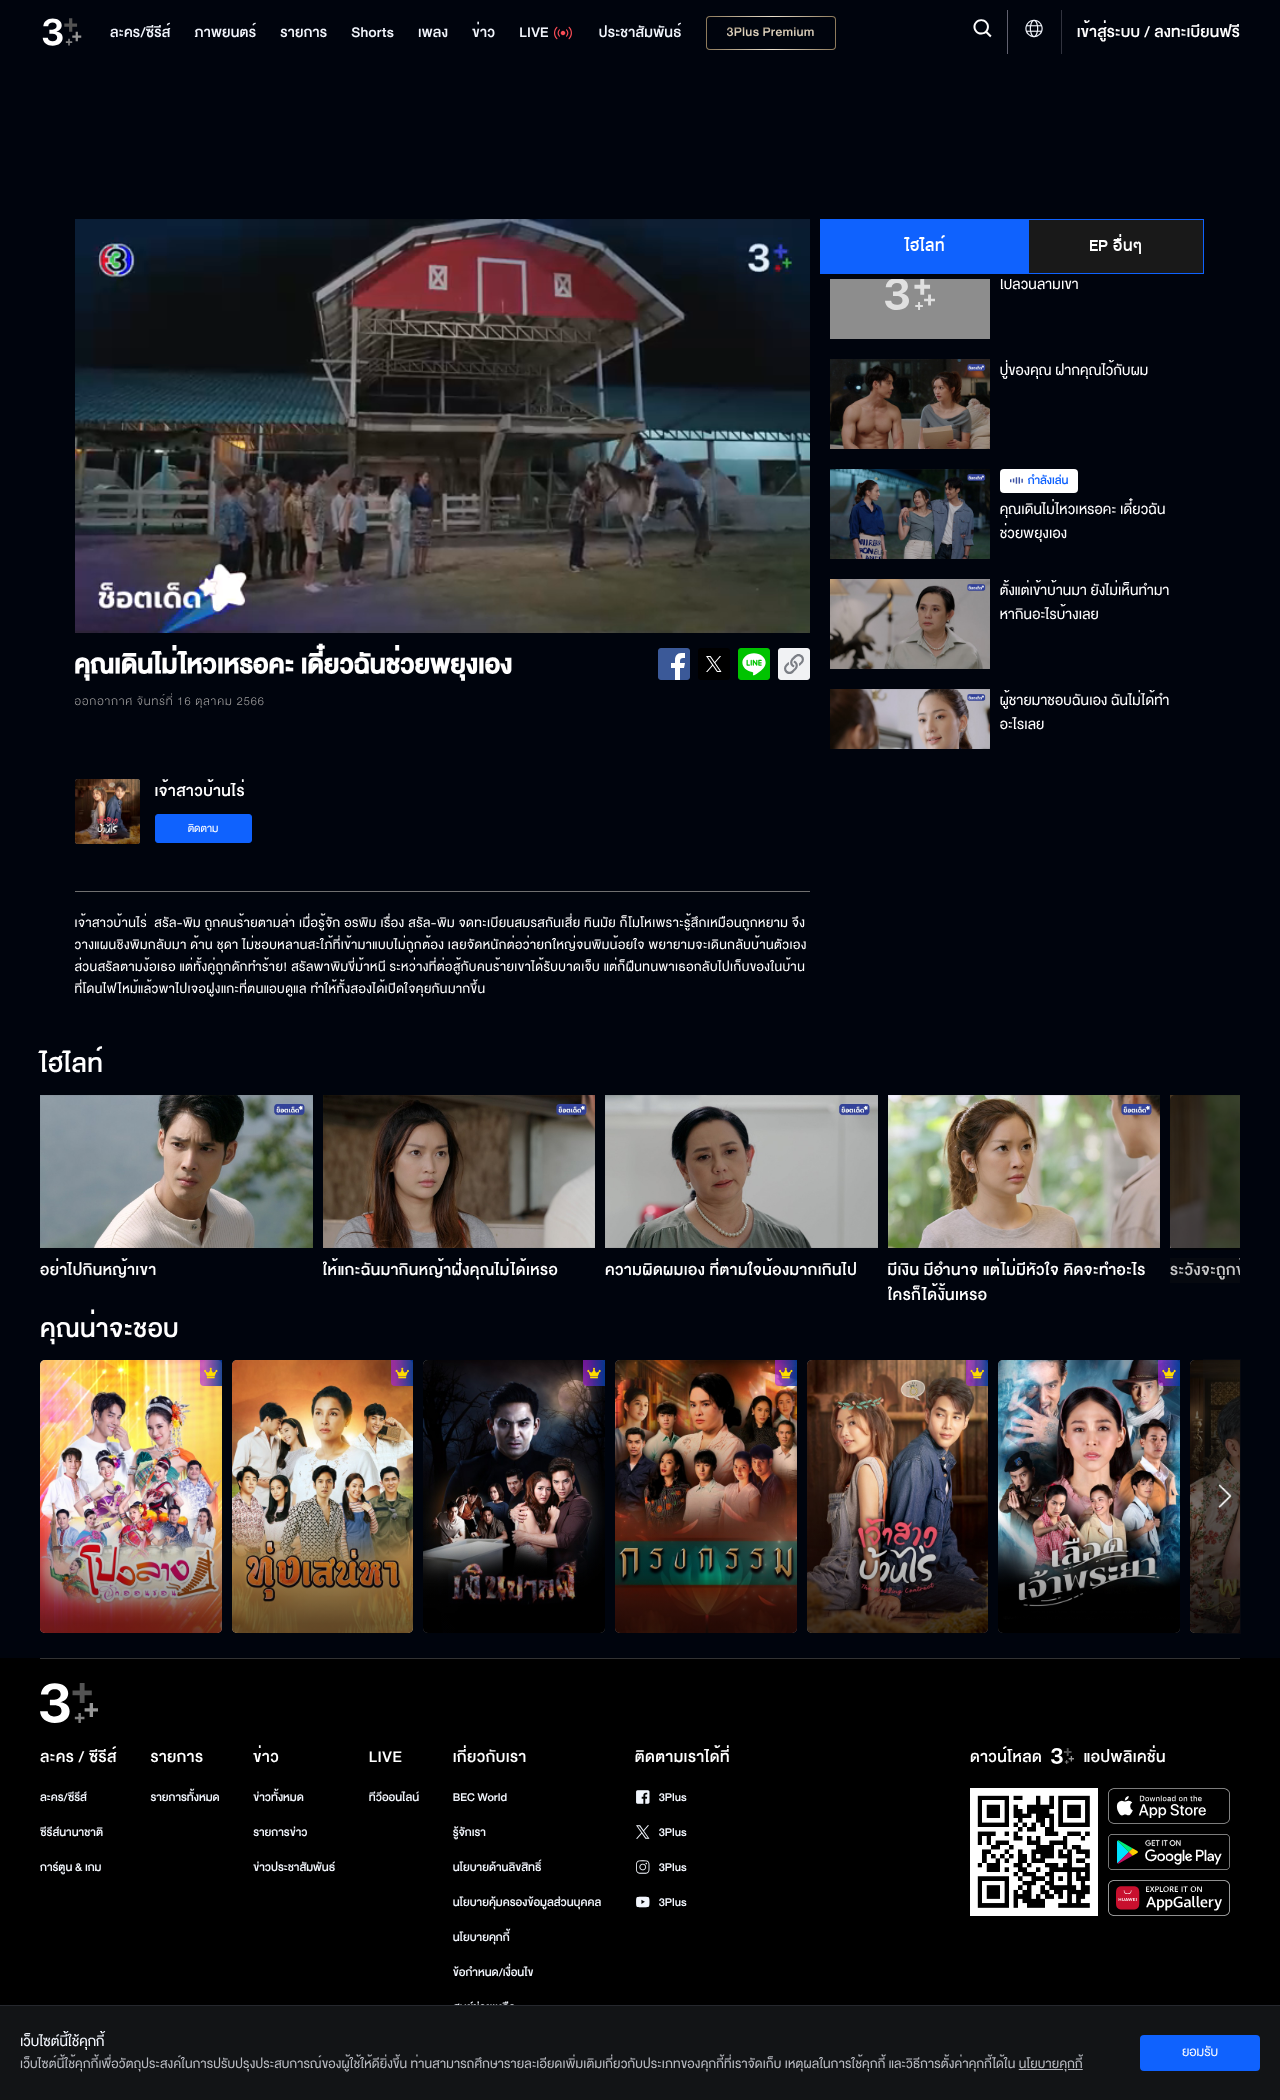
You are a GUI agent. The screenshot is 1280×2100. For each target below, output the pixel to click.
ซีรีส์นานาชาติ (71, 1832)
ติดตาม (203, 828)
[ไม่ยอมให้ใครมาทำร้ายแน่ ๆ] (1089, 1496)
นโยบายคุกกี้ (481, 1937)
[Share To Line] (754, 664)
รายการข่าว (280, 1832)
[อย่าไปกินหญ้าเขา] (176, 1171)
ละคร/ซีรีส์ (63, 1797)
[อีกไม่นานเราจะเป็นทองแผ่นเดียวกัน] (323, 1496)
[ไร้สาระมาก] (514, 1496)
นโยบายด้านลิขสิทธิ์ (497, 1867)
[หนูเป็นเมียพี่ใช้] (706, 1496)
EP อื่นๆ (1116, 246)
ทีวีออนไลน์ (394, 1797)
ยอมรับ (1200, 2052)
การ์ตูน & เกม (71, 1867)
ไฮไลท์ (925, 246)
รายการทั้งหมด (184, 1797)
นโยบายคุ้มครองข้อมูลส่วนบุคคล (527, 1902)
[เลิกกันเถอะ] (131, 1496)
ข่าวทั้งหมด (278, 1797)
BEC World (480, 1797)
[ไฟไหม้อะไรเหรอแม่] (898, 1496)
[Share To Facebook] (674, 664)
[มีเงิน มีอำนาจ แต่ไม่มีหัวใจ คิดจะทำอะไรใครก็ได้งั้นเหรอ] (1024, 1171)
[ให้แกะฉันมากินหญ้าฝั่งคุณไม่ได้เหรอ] (459, 1171)
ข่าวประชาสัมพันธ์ (294, 1867)
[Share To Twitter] (714, 664)
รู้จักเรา (469, 1832)
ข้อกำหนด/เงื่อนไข (493, 1972)
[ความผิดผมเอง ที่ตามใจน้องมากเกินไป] (741, 1171)
